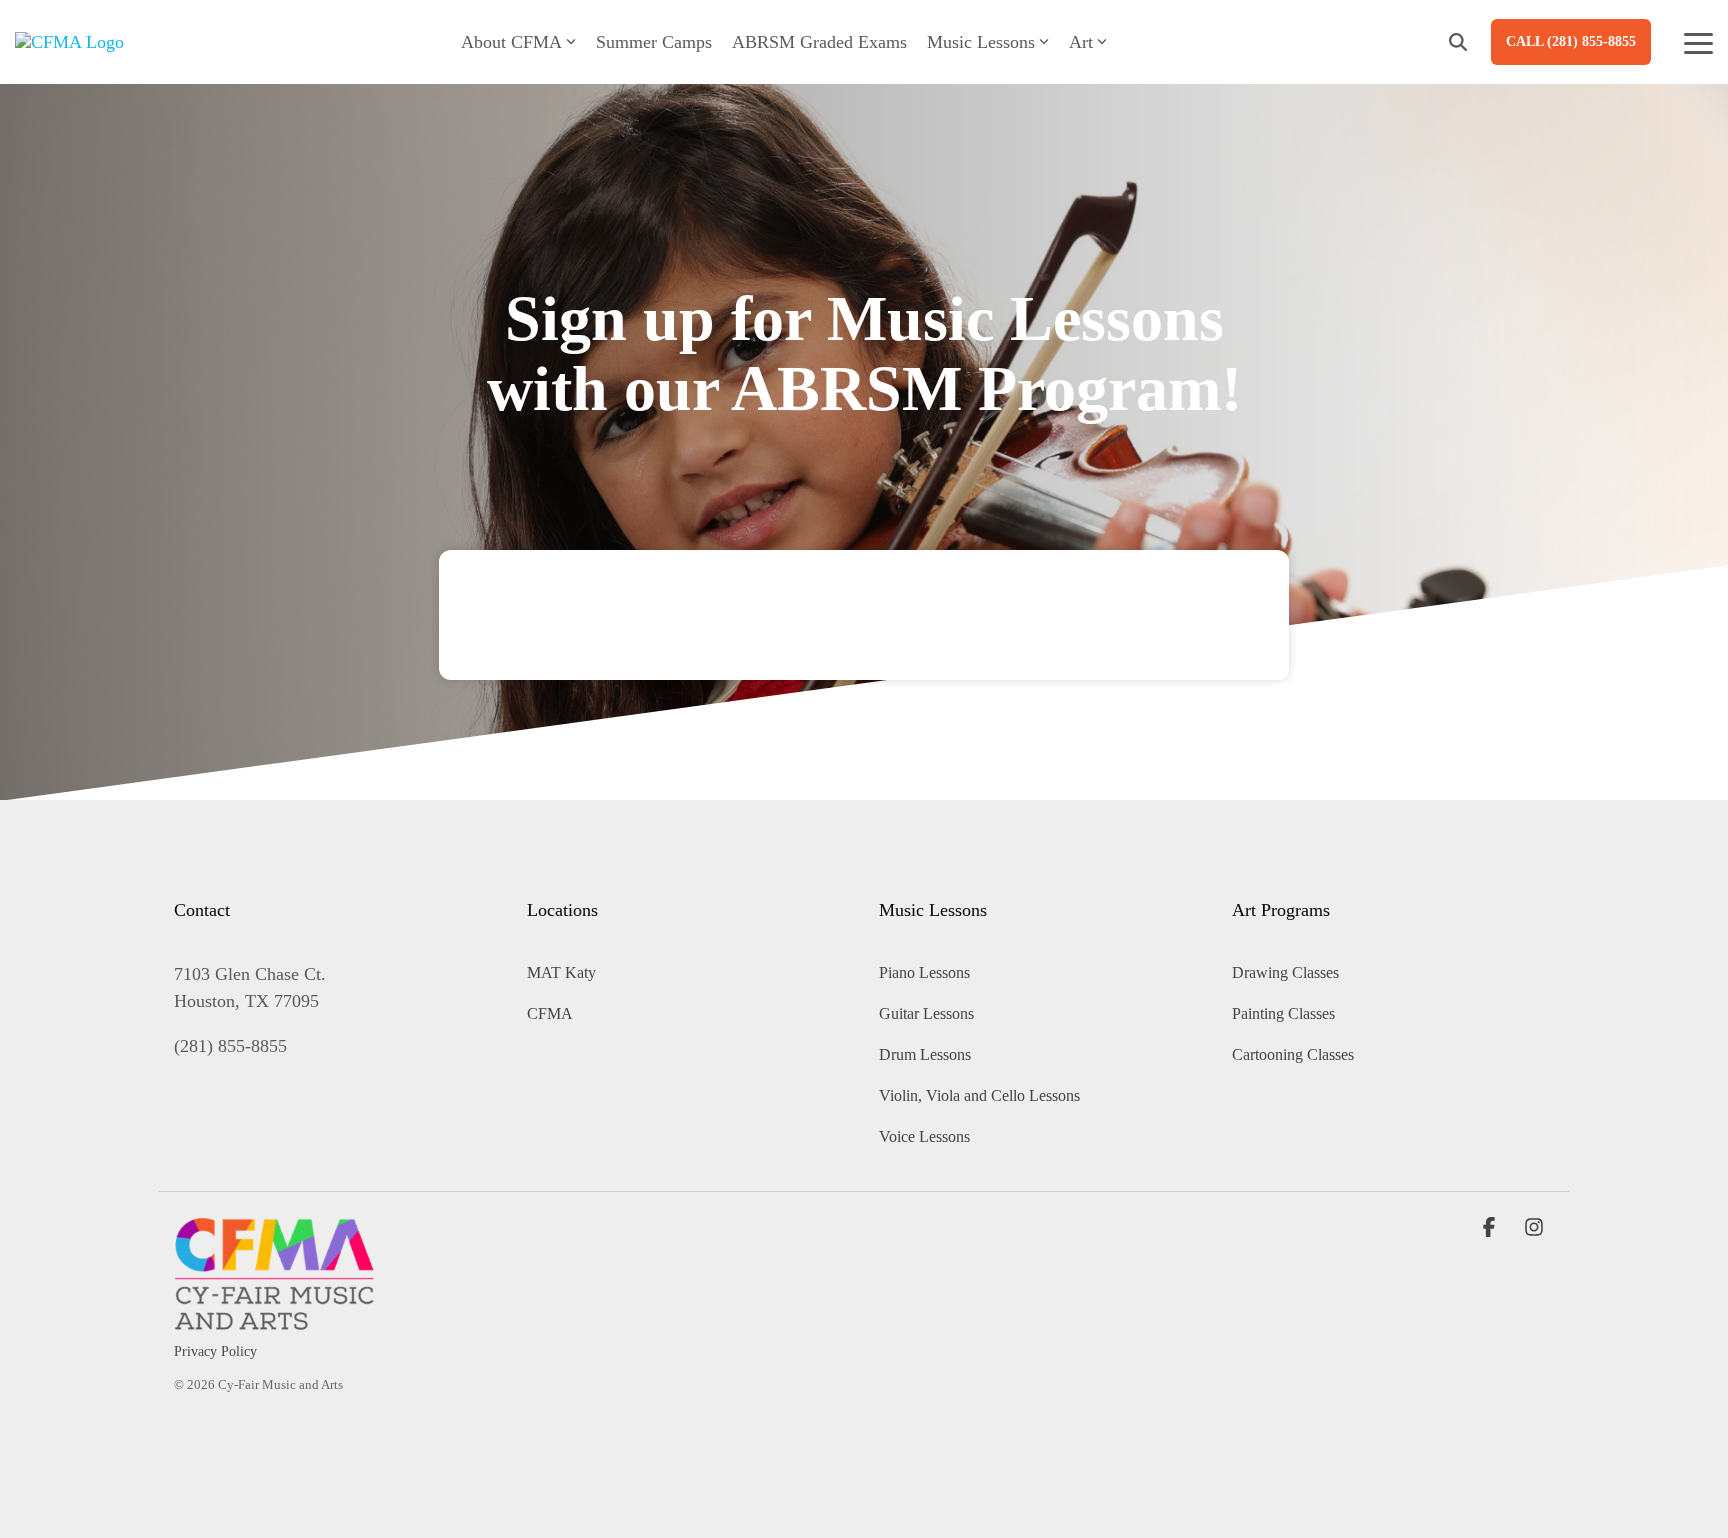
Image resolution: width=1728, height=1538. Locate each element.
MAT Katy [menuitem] (561, 972)
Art (1081, 42)
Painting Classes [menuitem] (1283, 1013)
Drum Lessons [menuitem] (925, 1054)
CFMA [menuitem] (550, 1013)
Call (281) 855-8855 (1571, 41)
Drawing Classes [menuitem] (1285, 972)
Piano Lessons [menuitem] (924, 972)
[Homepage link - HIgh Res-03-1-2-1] (274, 1319)
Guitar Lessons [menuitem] (926, 1013)
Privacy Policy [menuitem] (215, 1351)
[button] (1698, 42)
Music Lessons (981, 42)
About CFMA (511, 42)
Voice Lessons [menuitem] (924, 1136)
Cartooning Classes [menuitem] (1293, 1054)
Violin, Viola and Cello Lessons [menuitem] (979, 1095)
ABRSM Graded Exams (819, 42)
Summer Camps (654, 42)
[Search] (1458, 42)
